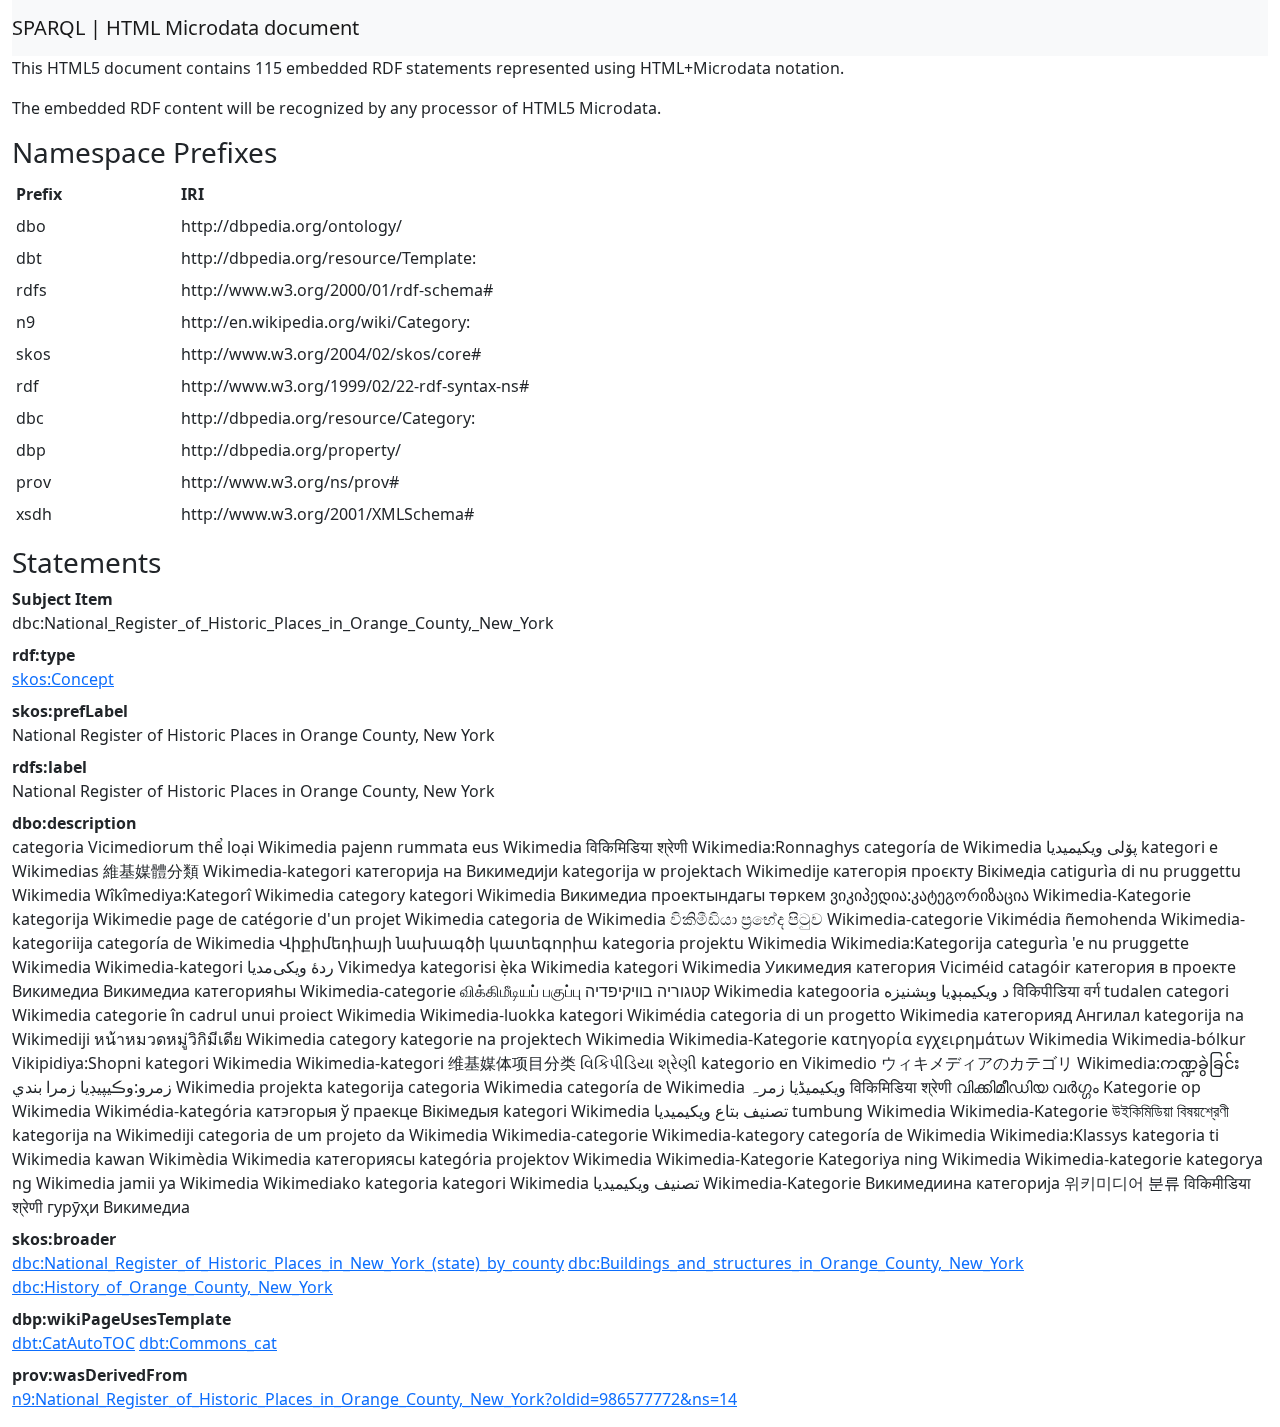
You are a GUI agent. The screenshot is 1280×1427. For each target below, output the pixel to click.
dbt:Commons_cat (208, 1343)
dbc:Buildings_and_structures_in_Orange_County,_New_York (796, 1263)
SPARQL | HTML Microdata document (185, 27)
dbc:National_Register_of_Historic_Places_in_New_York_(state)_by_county (288, 1263)
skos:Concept (63, 679)
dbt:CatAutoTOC (73, 1343)
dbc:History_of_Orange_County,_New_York (172, 1287)
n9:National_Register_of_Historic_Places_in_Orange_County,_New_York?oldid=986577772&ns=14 (374, 1399)
